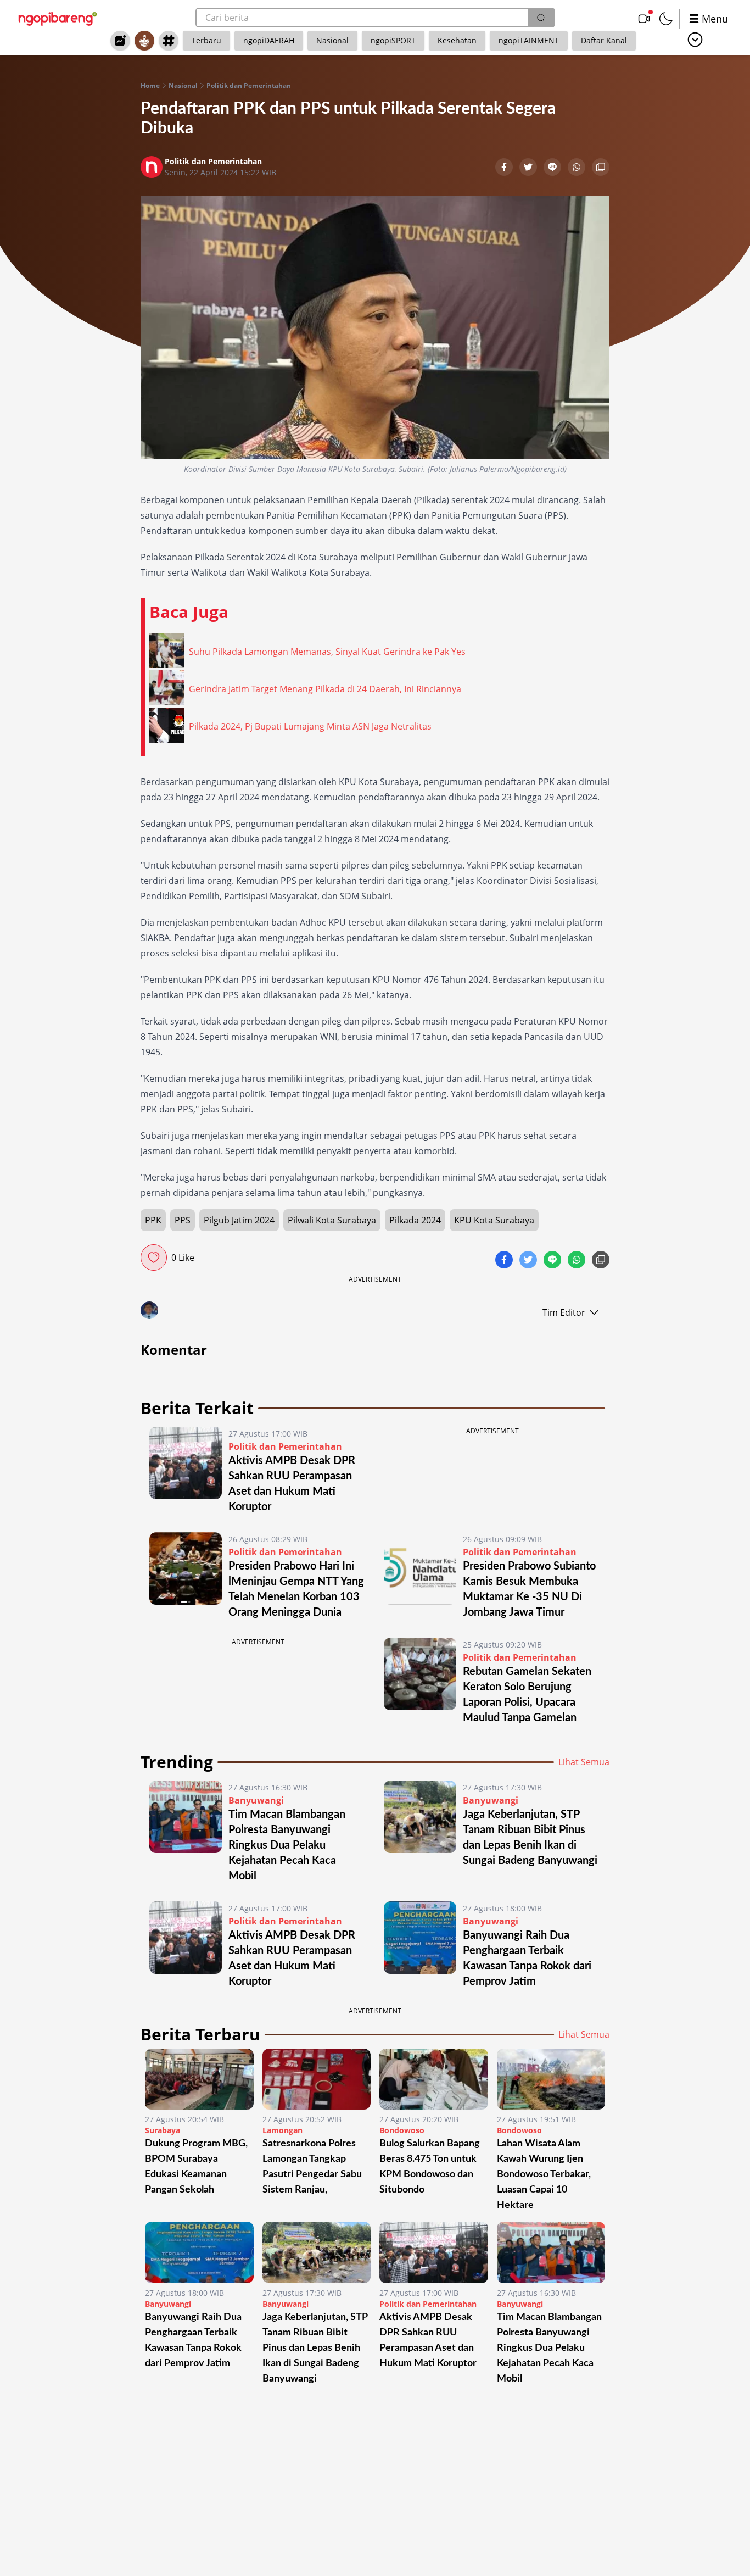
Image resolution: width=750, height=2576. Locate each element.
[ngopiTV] (644, 19)
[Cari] (541, 18)
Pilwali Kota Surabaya (332, 1220)
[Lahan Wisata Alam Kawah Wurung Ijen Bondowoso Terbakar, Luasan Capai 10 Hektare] (551, 2079)
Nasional (332, 40)
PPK (153, 1220)
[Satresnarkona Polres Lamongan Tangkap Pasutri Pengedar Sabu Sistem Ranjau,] (317, 2079)
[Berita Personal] (144, 41)
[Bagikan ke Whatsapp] (578, 168)
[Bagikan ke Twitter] (529, 168)
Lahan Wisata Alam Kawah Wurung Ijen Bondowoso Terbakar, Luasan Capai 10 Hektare (544, 2174)
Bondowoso (402, 2130)
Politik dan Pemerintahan (249, 86)
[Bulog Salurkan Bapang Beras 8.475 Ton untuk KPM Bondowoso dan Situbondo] (434, 2079)
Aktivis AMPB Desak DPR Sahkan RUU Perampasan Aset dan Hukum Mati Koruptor (428, 2340)
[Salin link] (601, 168)
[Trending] (120, 41)
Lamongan (282, 2130)
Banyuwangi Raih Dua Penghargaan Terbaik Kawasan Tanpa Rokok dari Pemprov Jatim (193, 2340)
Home (150, 86)
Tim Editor (564, 1312)
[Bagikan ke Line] (553, 168)
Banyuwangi (256, 1800)
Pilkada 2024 (415, 1220)
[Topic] (169, 41)
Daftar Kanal (604, 40)
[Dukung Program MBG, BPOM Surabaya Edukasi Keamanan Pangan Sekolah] (199, 2079)
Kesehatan (457, 40)
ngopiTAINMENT (529, 40)
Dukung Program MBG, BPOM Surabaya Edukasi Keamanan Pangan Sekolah (196, 2167)
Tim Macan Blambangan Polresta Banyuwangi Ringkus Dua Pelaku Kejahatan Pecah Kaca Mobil (287, 1845)
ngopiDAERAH (269, 40)
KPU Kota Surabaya (494, 1220)
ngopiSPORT (393, 40)
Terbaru (206, 40)
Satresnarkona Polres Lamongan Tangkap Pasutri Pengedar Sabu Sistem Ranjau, (312, 2167)
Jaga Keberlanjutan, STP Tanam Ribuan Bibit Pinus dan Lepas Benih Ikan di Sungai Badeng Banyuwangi (315, 2348)
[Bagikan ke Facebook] (505, 168)
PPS (183, 1220)
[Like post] (154, 1258)
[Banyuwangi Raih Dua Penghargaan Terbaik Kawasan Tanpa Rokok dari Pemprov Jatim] (420, 1945)
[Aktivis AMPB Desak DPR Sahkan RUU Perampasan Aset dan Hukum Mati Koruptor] (186, 1471)
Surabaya (163, 2130)
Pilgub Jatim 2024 (239, 1220)
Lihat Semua (584, 1762)
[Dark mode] (666, 19)
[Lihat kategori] (695, 40)
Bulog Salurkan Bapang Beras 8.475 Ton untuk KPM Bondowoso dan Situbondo (430, 2167)
